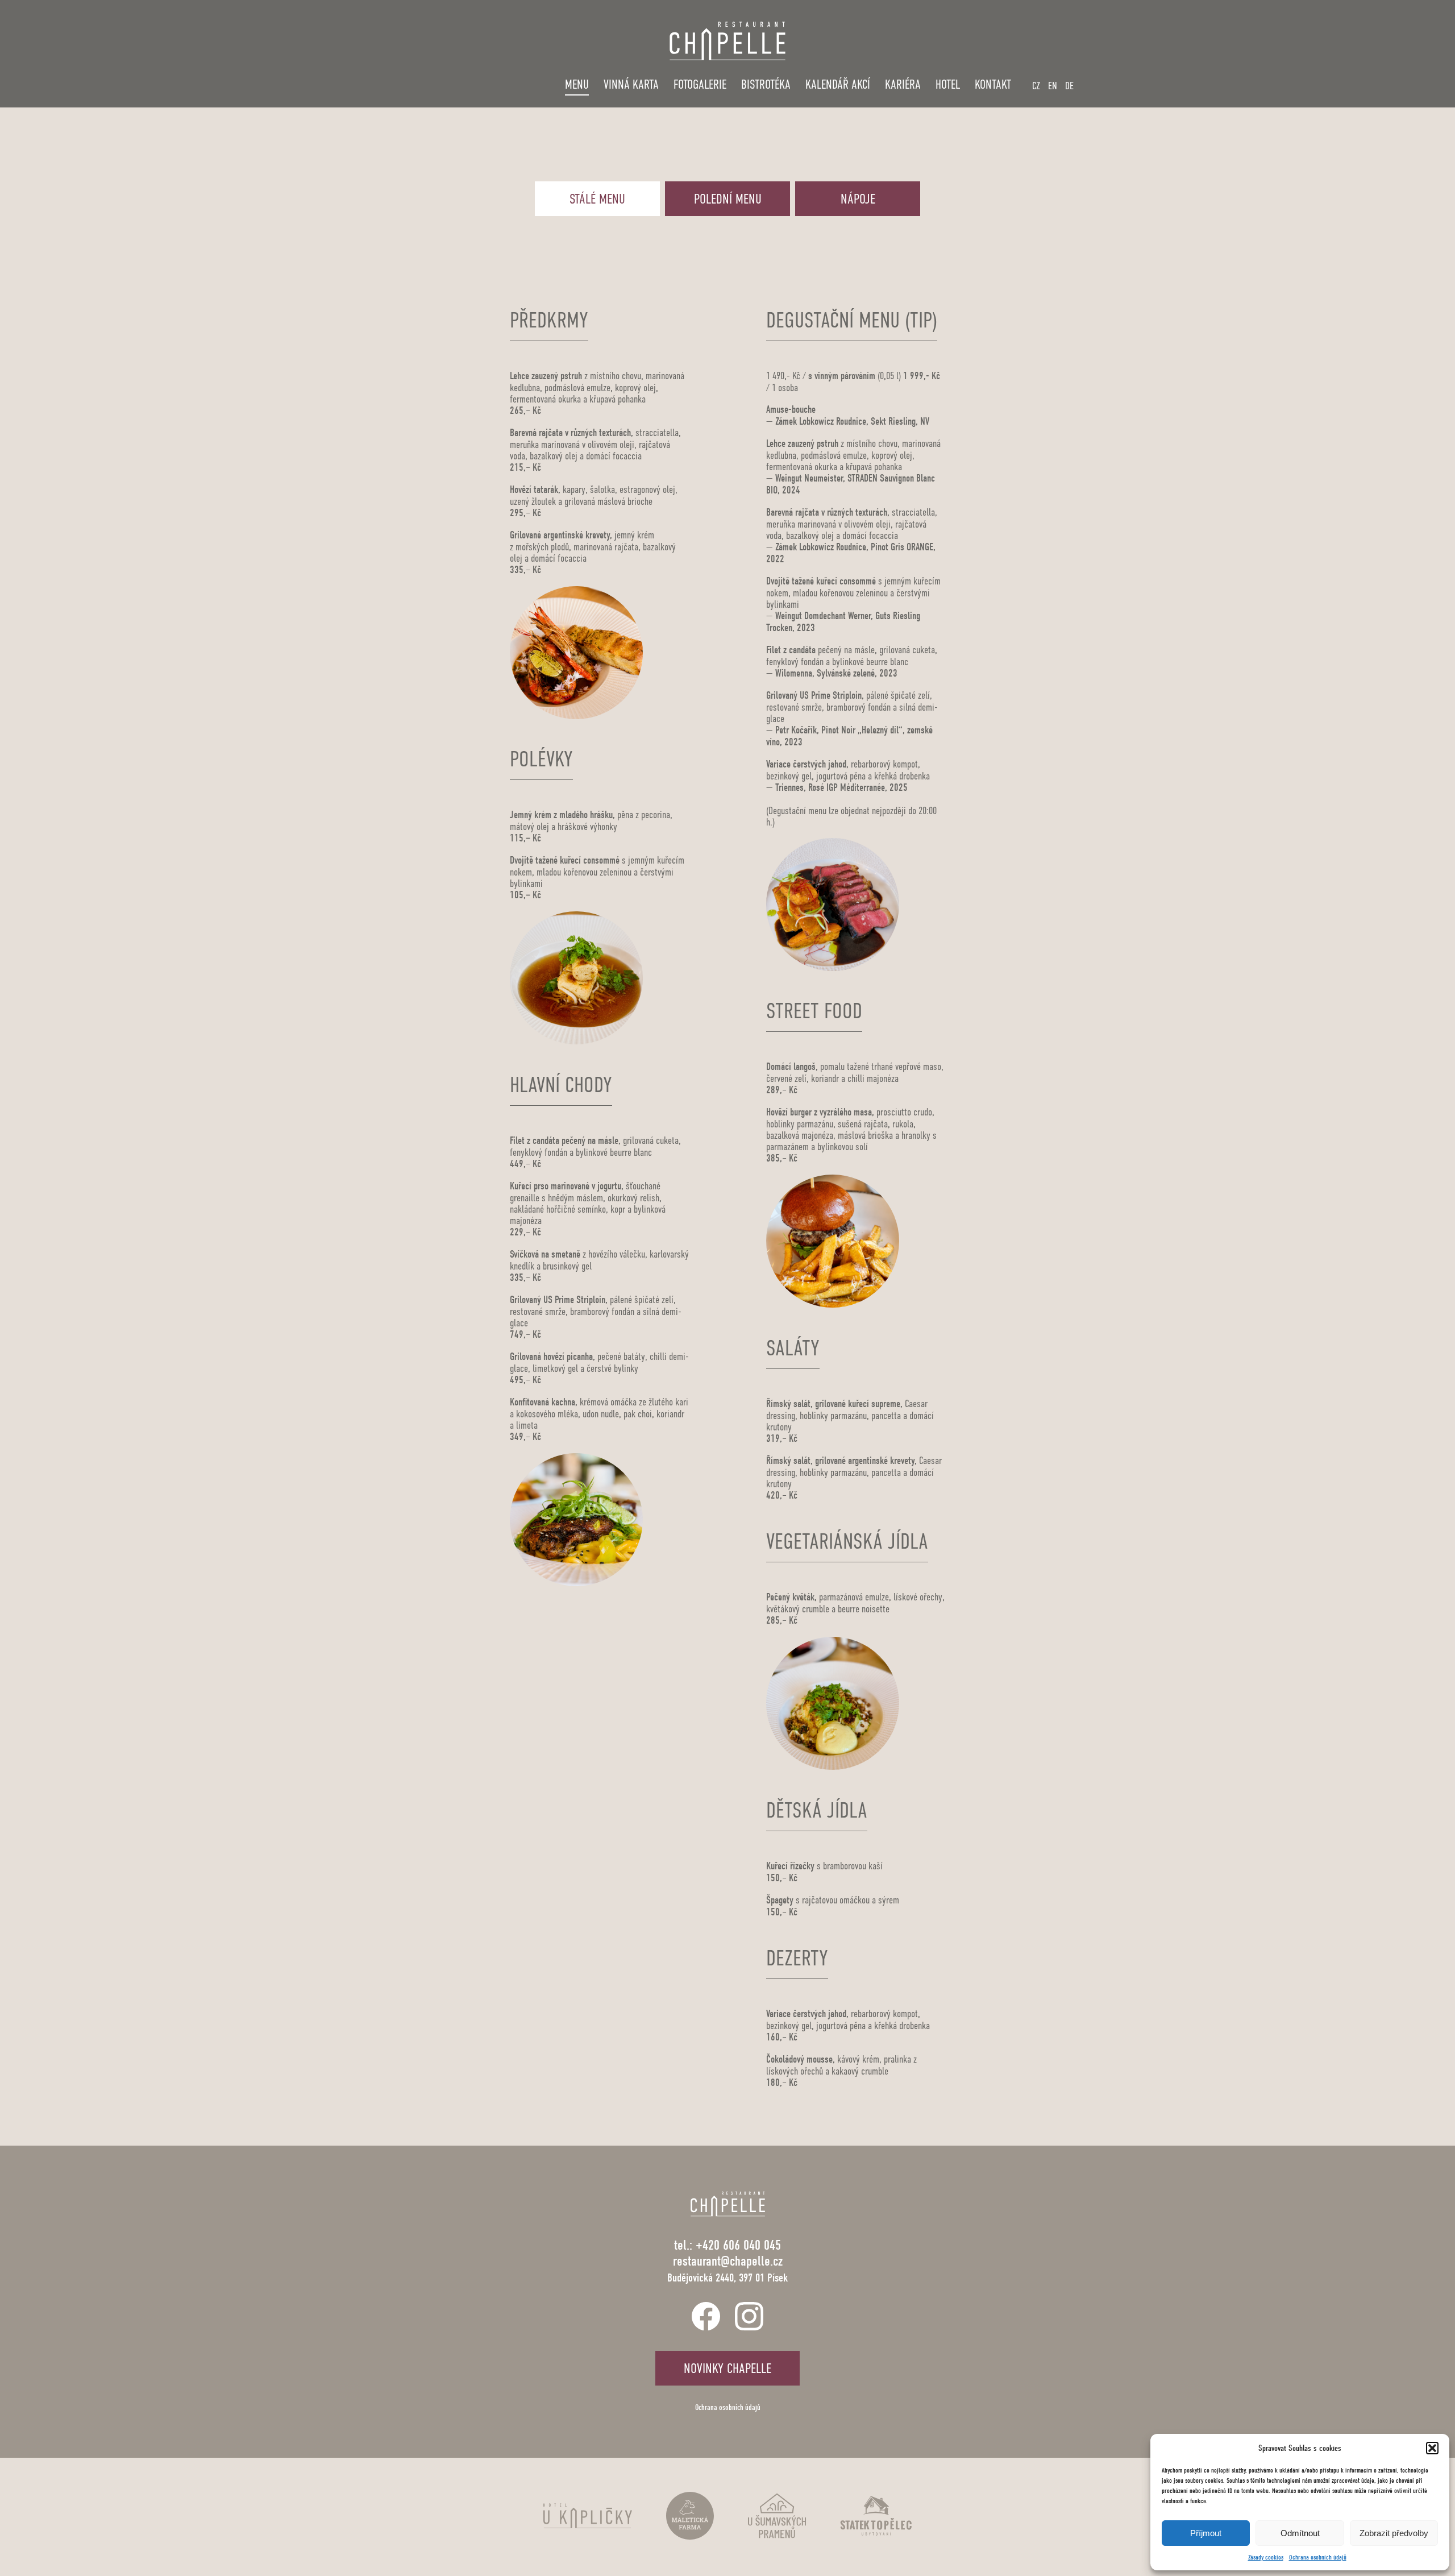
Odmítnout (1300, 2533)
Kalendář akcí (838, 84)
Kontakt (993, 84)
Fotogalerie (700, 84)
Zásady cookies (1266, 2557)
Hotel (948, 84)
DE (1069, 86)
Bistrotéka (766, 84)
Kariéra (903, 84)
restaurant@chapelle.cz (728, 2261)
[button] (1432, 2448)
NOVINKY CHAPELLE (727, 2368)
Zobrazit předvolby (1394, 2533)
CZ (1036, 86)
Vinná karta (631, 84)
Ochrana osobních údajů (1318, 2557)
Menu (577, 84)
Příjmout (1206, 2533)
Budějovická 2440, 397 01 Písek (727, 2278)
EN (1053, 86)
